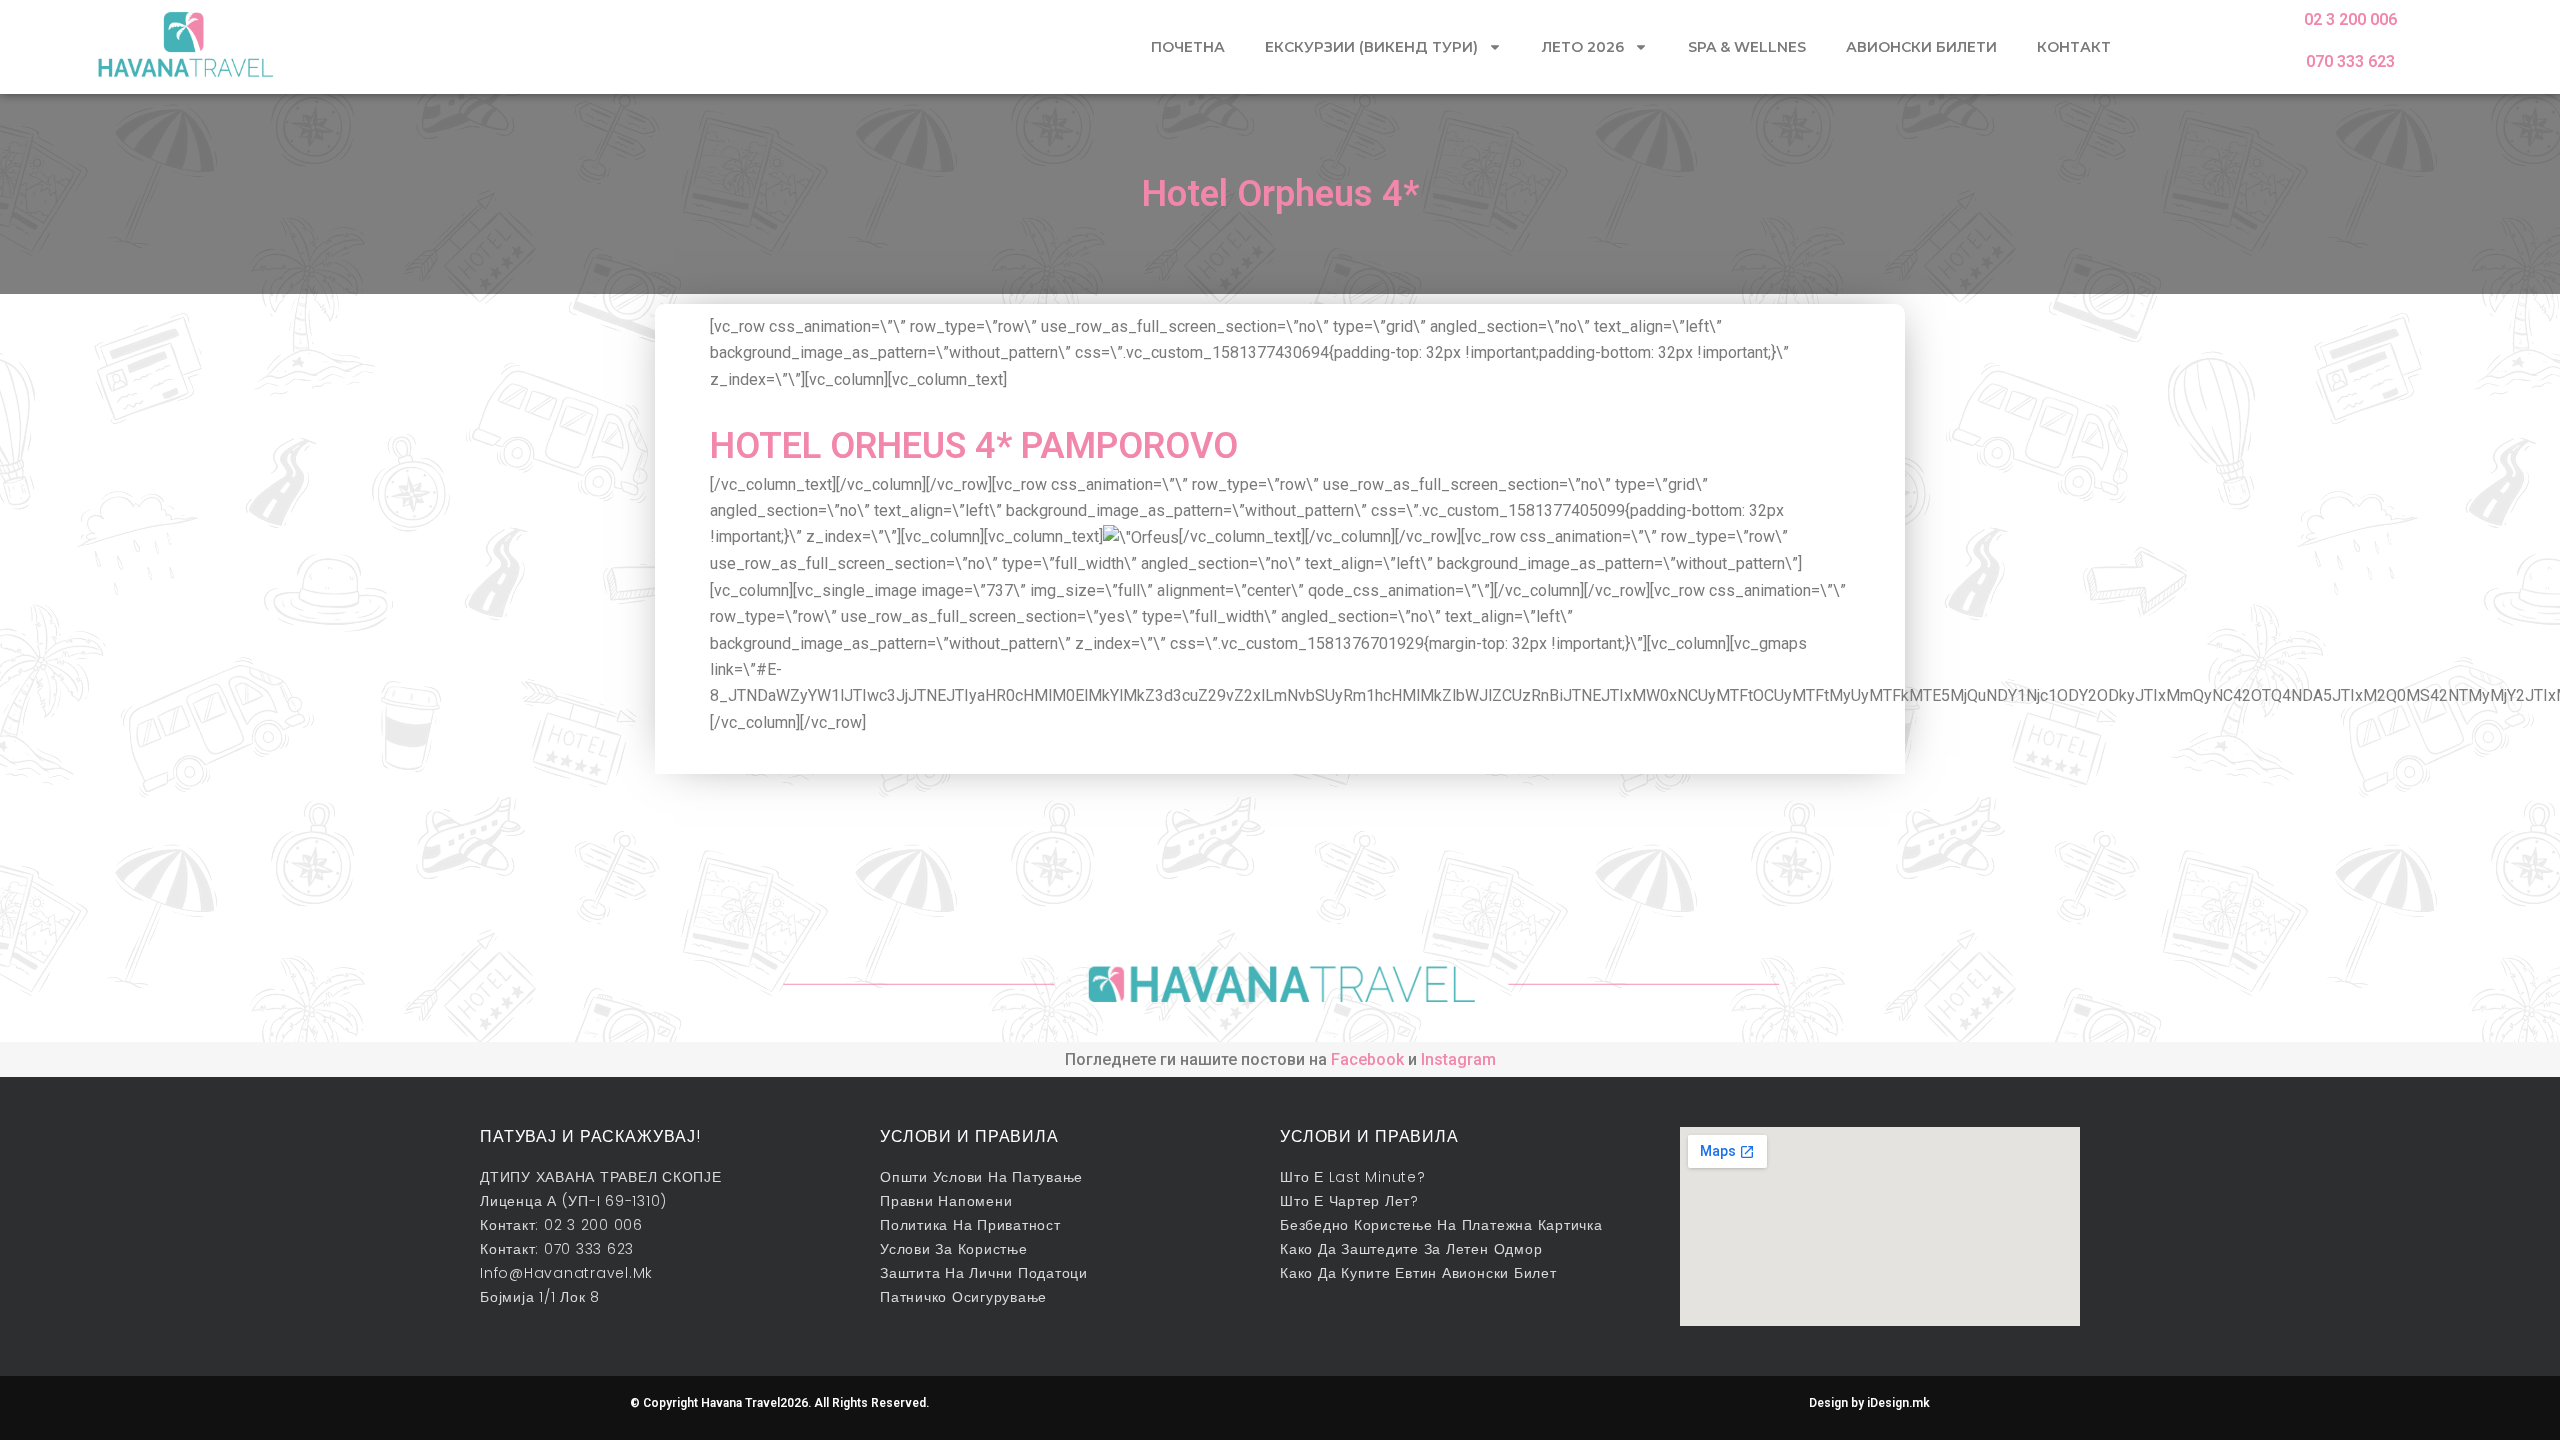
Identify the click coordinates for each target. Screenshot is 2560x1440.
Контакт (2074, 47)
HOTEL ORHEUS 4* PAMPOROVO (974, 446)
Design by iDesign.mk (1869, 1403)
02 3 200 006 (2350, 19)
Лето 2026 (1583, 47)
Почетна (1188, 47)
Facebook (1367, 1059)
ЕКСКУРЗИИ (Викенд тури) (1371, 47)
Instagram (1458, 1059)
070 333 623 (2350, 61)
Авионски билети (1921, 47)
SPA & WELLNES (1747, 47)
